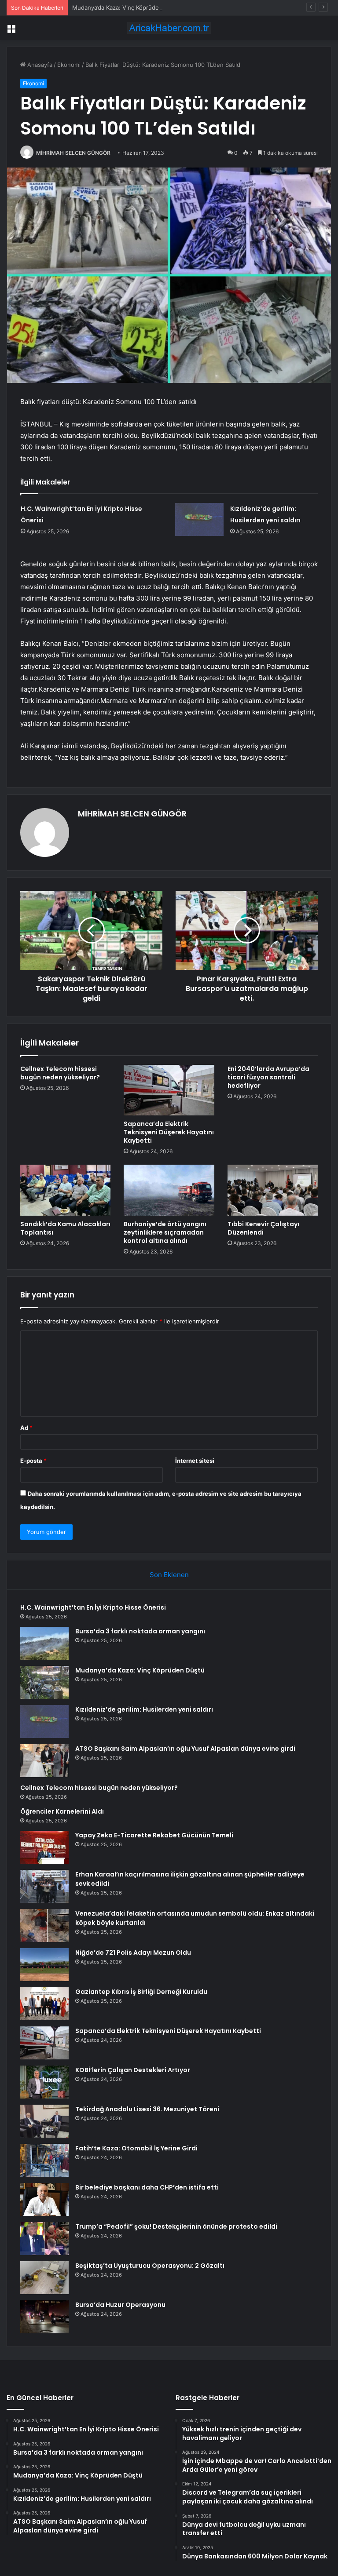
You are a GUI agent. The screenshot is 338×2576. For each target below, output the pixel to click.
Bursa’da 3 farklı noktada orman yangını (140, 1631)
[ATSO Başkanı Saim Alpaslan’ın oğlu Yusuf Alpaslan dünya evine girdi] (44, 1761)
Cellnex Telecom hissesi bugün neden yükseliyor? (60, 1073)
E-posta (33, 1461)
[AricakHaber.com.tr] (169, 28)
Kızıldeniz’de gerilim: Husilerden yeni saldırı (144, 1709)
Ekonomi (69, 65)
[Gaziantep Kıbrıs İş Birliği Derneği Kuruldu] (44, 2004)
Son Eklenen (169, 1575)
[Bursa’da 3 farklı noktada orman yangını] (44, 1643)
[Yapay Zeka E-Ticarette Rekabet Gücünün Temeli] (44, 1847)
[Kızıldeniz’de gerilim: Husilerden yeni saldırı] (199, 519)
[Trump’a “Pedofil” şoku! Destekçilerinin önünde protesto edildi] (44, 2239)
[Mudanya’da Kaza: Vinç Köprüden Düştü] (44, 1682)
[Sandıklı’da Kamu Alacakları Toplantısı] (65, 1190)
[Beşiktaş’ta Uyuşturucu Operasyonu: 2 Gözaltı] (44, 2278)
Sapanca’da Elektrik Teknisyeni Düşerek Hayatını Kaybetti (169, 1132)
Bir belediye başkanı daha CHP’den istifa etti (147, 2187)
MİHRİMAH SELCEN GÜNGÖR (73, 153)
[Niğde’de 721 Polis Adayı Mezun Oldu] (44, 1965)
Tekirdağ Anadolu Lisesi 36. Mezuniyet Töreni (147, 2109)
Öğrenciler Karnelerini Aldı (62, 1811)
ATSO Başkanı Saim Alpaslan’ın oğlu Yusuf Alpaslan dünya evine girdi (185, 1749)
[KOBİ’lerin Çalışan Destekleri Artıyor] (44, 2082)
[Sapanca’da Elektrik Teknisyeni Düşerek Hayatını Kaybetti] (169, 1090)
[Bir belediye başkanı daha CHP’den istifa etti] (44, 2199)
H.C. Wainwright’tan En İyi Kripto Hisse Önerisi (93, 1607)
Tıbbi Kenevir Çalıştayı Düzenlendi (263, 1228)
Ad (26, 1428)
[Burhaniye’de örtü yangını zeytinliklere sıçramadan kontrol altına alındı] (169, 1190)
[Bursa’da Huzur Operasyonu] (44, 2317)
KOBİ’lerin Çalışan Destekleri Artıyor (133, 2070)
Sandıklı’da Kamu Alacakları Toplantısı (65, 1228)
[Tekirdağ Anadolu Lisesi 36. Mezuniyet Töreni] (44, 2121)
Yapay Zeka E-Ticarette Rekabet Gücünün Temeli (154, 1835)
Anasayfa (39, 65)
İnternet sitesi (195, 1461)
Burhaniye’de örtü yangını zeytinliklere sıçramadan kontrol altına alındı (165, 1232)
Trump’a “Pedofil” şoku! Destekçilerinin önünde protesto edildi (176, 2226)
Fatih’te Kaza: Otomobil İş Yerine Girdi (136, 2148)
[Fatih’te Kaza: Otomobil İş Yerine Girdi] (44, 2160)
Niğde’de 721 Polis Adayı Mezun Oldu (133, 1953)
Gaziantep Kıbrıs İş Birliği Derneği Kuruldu (141, 1992)
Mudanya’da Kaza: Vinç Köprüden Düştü (126, 7)
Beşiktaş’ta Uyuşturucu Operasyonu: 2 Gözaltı (150, 2266)
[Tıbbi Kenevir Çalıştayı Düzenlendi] (273, 1190)
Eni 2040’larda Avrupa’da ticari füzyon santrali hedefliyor (268, 1077)
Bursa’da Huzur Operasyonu (120, 2305)
